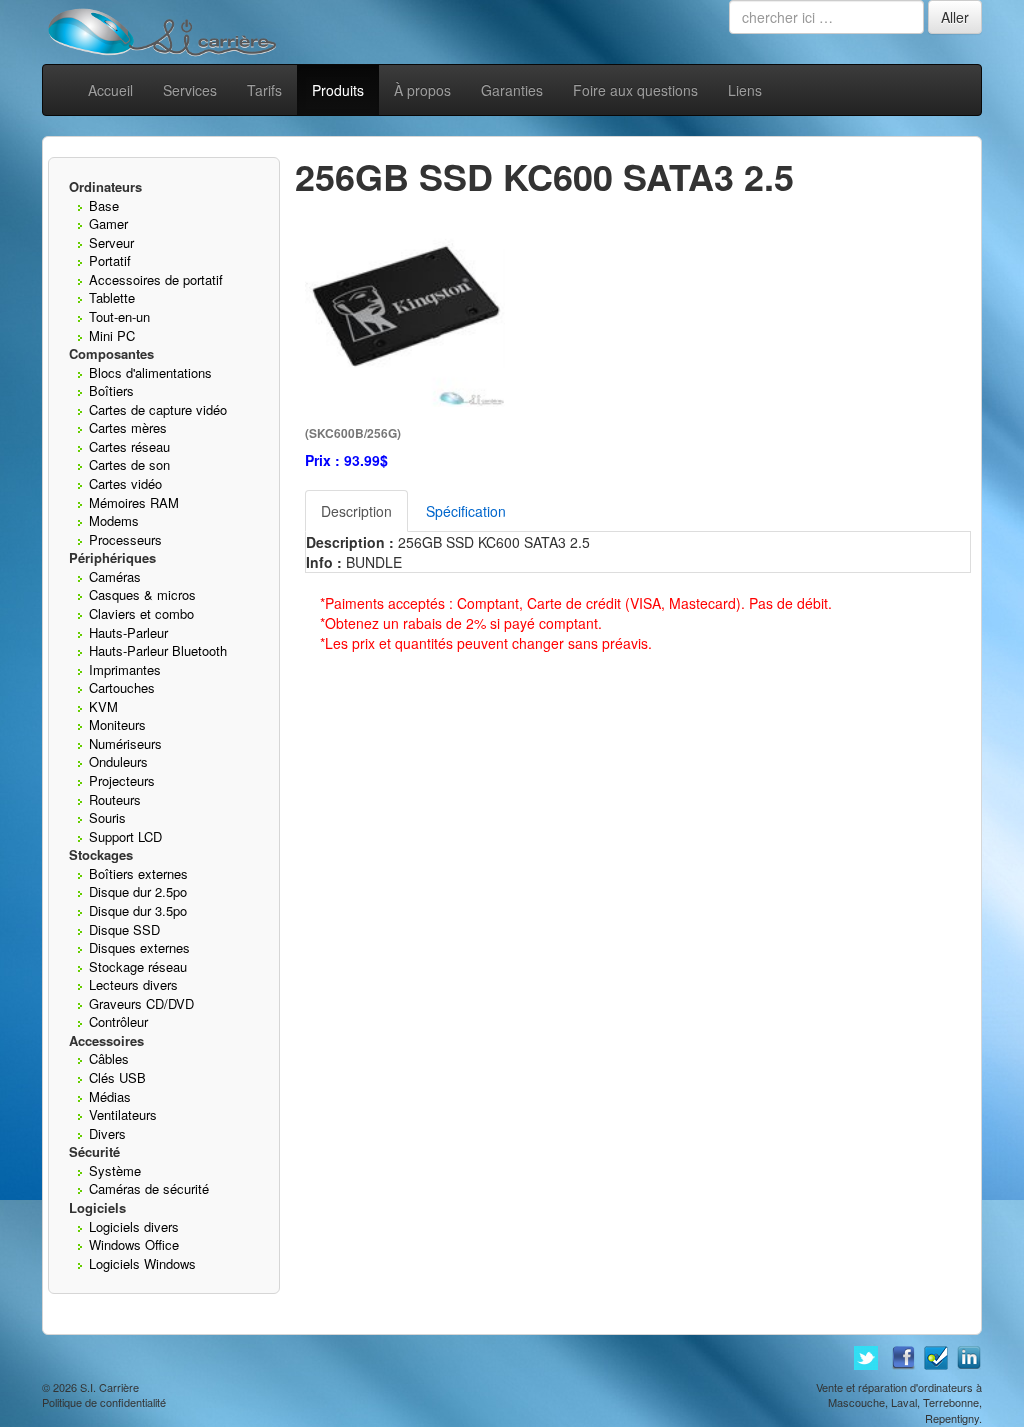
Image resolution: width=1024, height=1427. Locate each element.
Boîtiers (111, 390)
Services (190, 90)
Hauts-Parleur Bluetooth (158, 650)
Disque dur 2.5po (138, 891)
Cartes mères (128, 427)
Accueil (110, 90)
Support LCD (125, 836)
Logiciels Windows (142, 1263)
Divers (107, 1133)
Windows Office (134, 1244)
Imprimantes (125, 669)
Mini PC (112, 335)
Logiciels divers (134, 1226)
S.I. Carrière (109, 1387)
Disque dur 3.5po (138, 910)
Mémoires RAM (134, 502)
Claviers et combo (141, 613)
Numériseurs (125, 743)
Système (115, 1170)
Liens (745, 90)
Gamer (108, 223)
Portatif (110, 260)
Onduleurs (118, 761)
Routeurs (115, 799)
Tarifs (264, 90)
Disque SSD (124, 929)
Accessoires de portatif (156, 279)
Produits (338, 90)
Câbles (109, 1058)
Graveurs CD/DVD (141, 1003)
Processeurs (125, 539)
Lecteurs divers (133, 984)
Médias (110, 1096)
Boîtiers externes (138, 873)
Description (356, 511)
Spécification (466, 511)
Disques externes (139, 947)
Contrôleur (118, 1021)
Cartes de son (129, 464)
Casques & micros (142, 594)
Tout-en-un (119, 316)
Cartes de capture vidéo (158, 409)
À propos (422, 90)
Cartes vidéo (125, 483)
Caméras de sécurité (149, 1188)
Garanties (512, 90)
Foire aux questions (635, 90)
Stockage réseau (138, 966)
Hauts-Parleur (128, 632)
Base (104, 205)
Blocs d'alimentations (150, 372)
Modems (114, 520)
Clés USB (117, 1077)
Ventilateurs (123, 1114)
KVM (103, 706)
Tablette (112, 297)
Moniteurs (117, 724)
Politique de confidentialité (104, 1402)
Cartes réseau (129, 446)
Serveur (111, 242)
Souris (107, 817)
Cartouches (122, 687)
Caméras (115, 576)
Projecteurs (122, 780)
